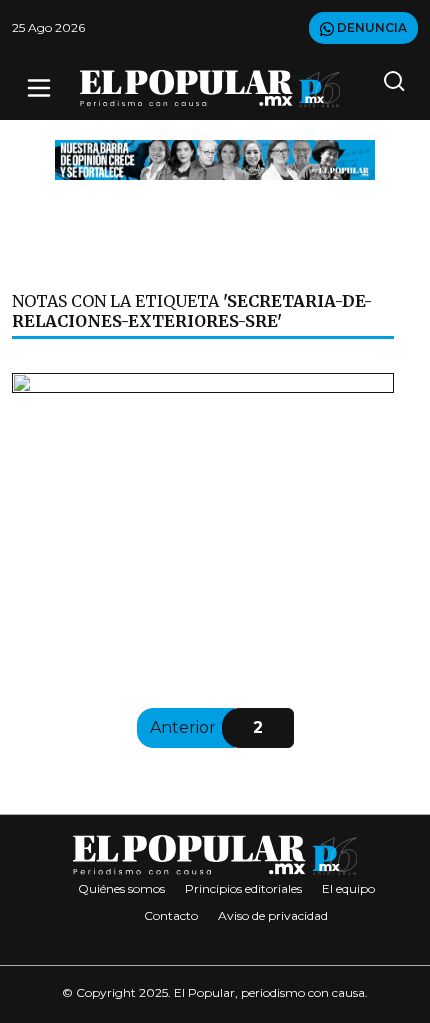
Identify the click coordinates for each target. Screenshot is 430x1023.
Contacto (171, 915)
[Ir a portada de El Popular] (210, 88)
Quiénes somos (121, 888)
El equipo (348, 888)
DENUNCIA (370, 27)
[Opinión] (215, 158)
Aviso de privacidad (273, 915)
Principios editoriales (243, 888)
